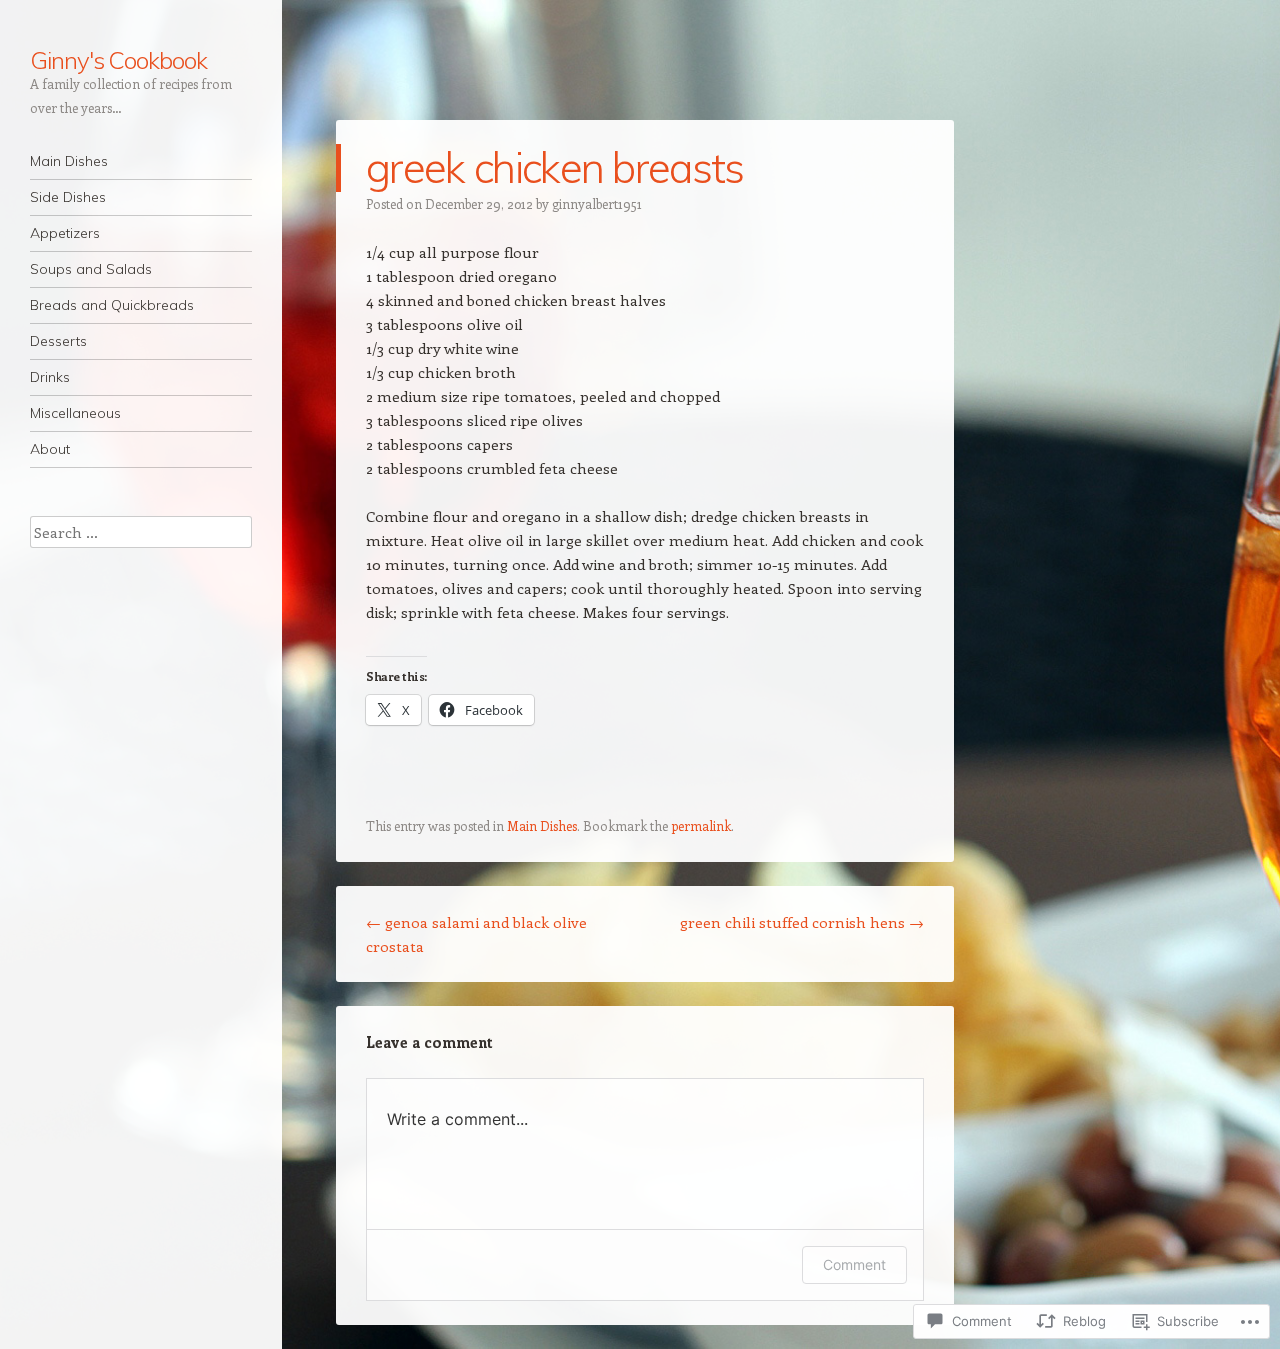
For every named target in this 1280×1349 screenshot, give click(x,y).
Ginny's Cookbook (118, 60)
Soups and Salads (91, 269)
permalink (701, 825)
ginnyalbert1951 (597, 203)
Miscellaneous (75, 413)
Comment (854, 1264)
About (50, 449)
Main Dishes (69, 161)
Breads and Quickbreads (112, 305)
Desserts (58, 341)
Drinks (50, 377)
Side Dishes (68, 197)
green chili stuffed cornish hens (802, 922)
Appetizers (65, 233)
